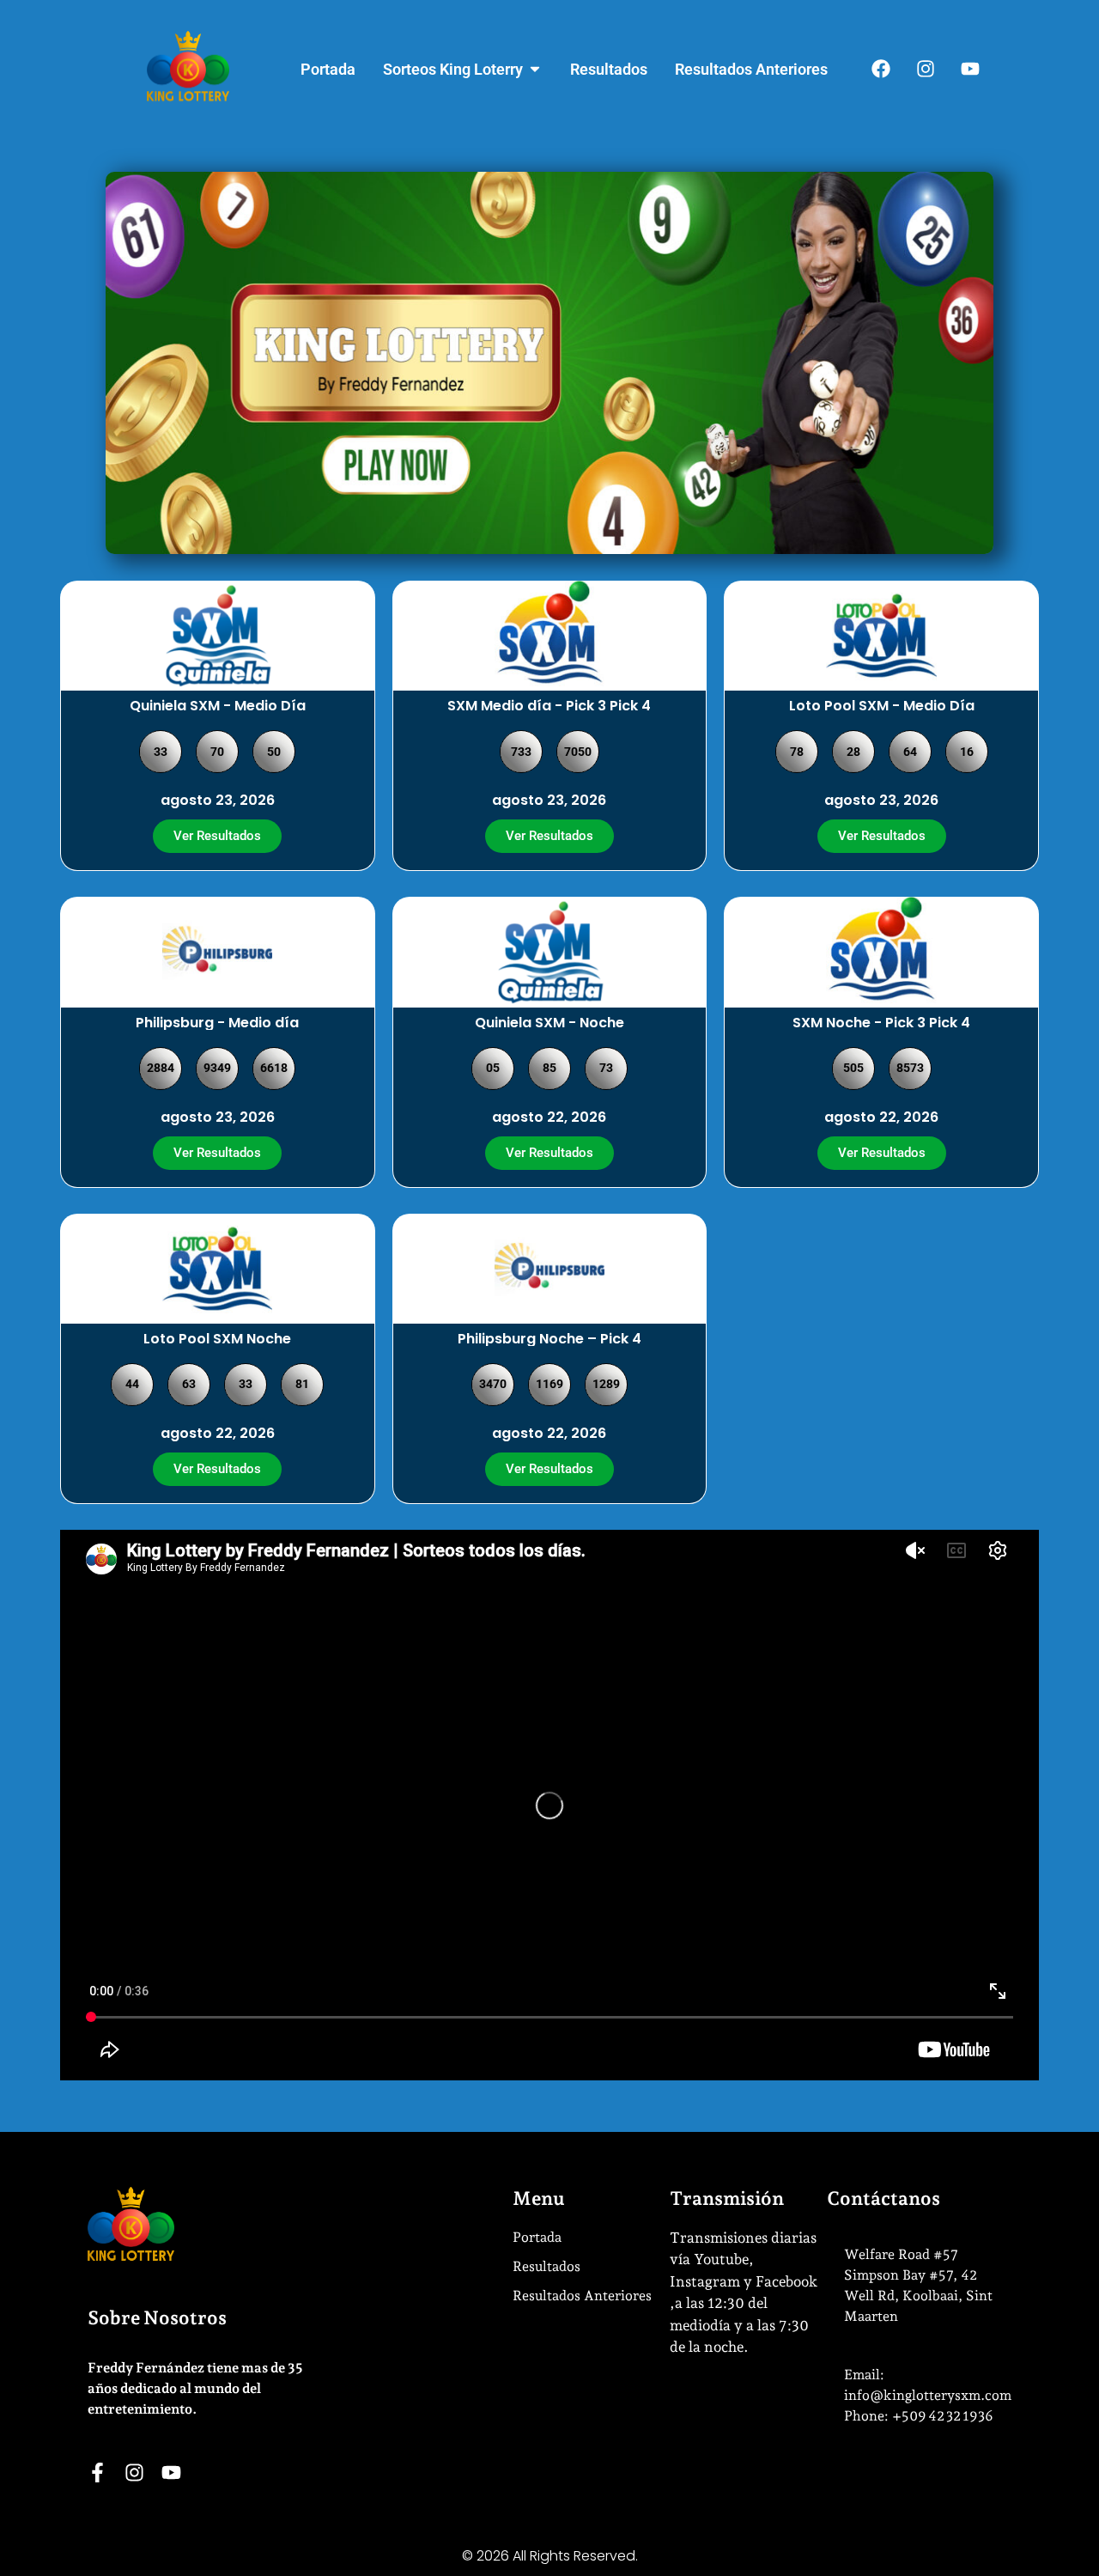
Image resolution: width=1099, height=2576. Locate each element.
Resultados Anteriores (582, 2296)
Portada (537, 2237)
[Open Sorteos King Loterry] (535, 69)
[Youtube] (970, 69)
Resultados (546, 2266)
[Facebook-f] (97, 2472)
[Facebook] (881, 69)
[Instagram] (926, 69)
